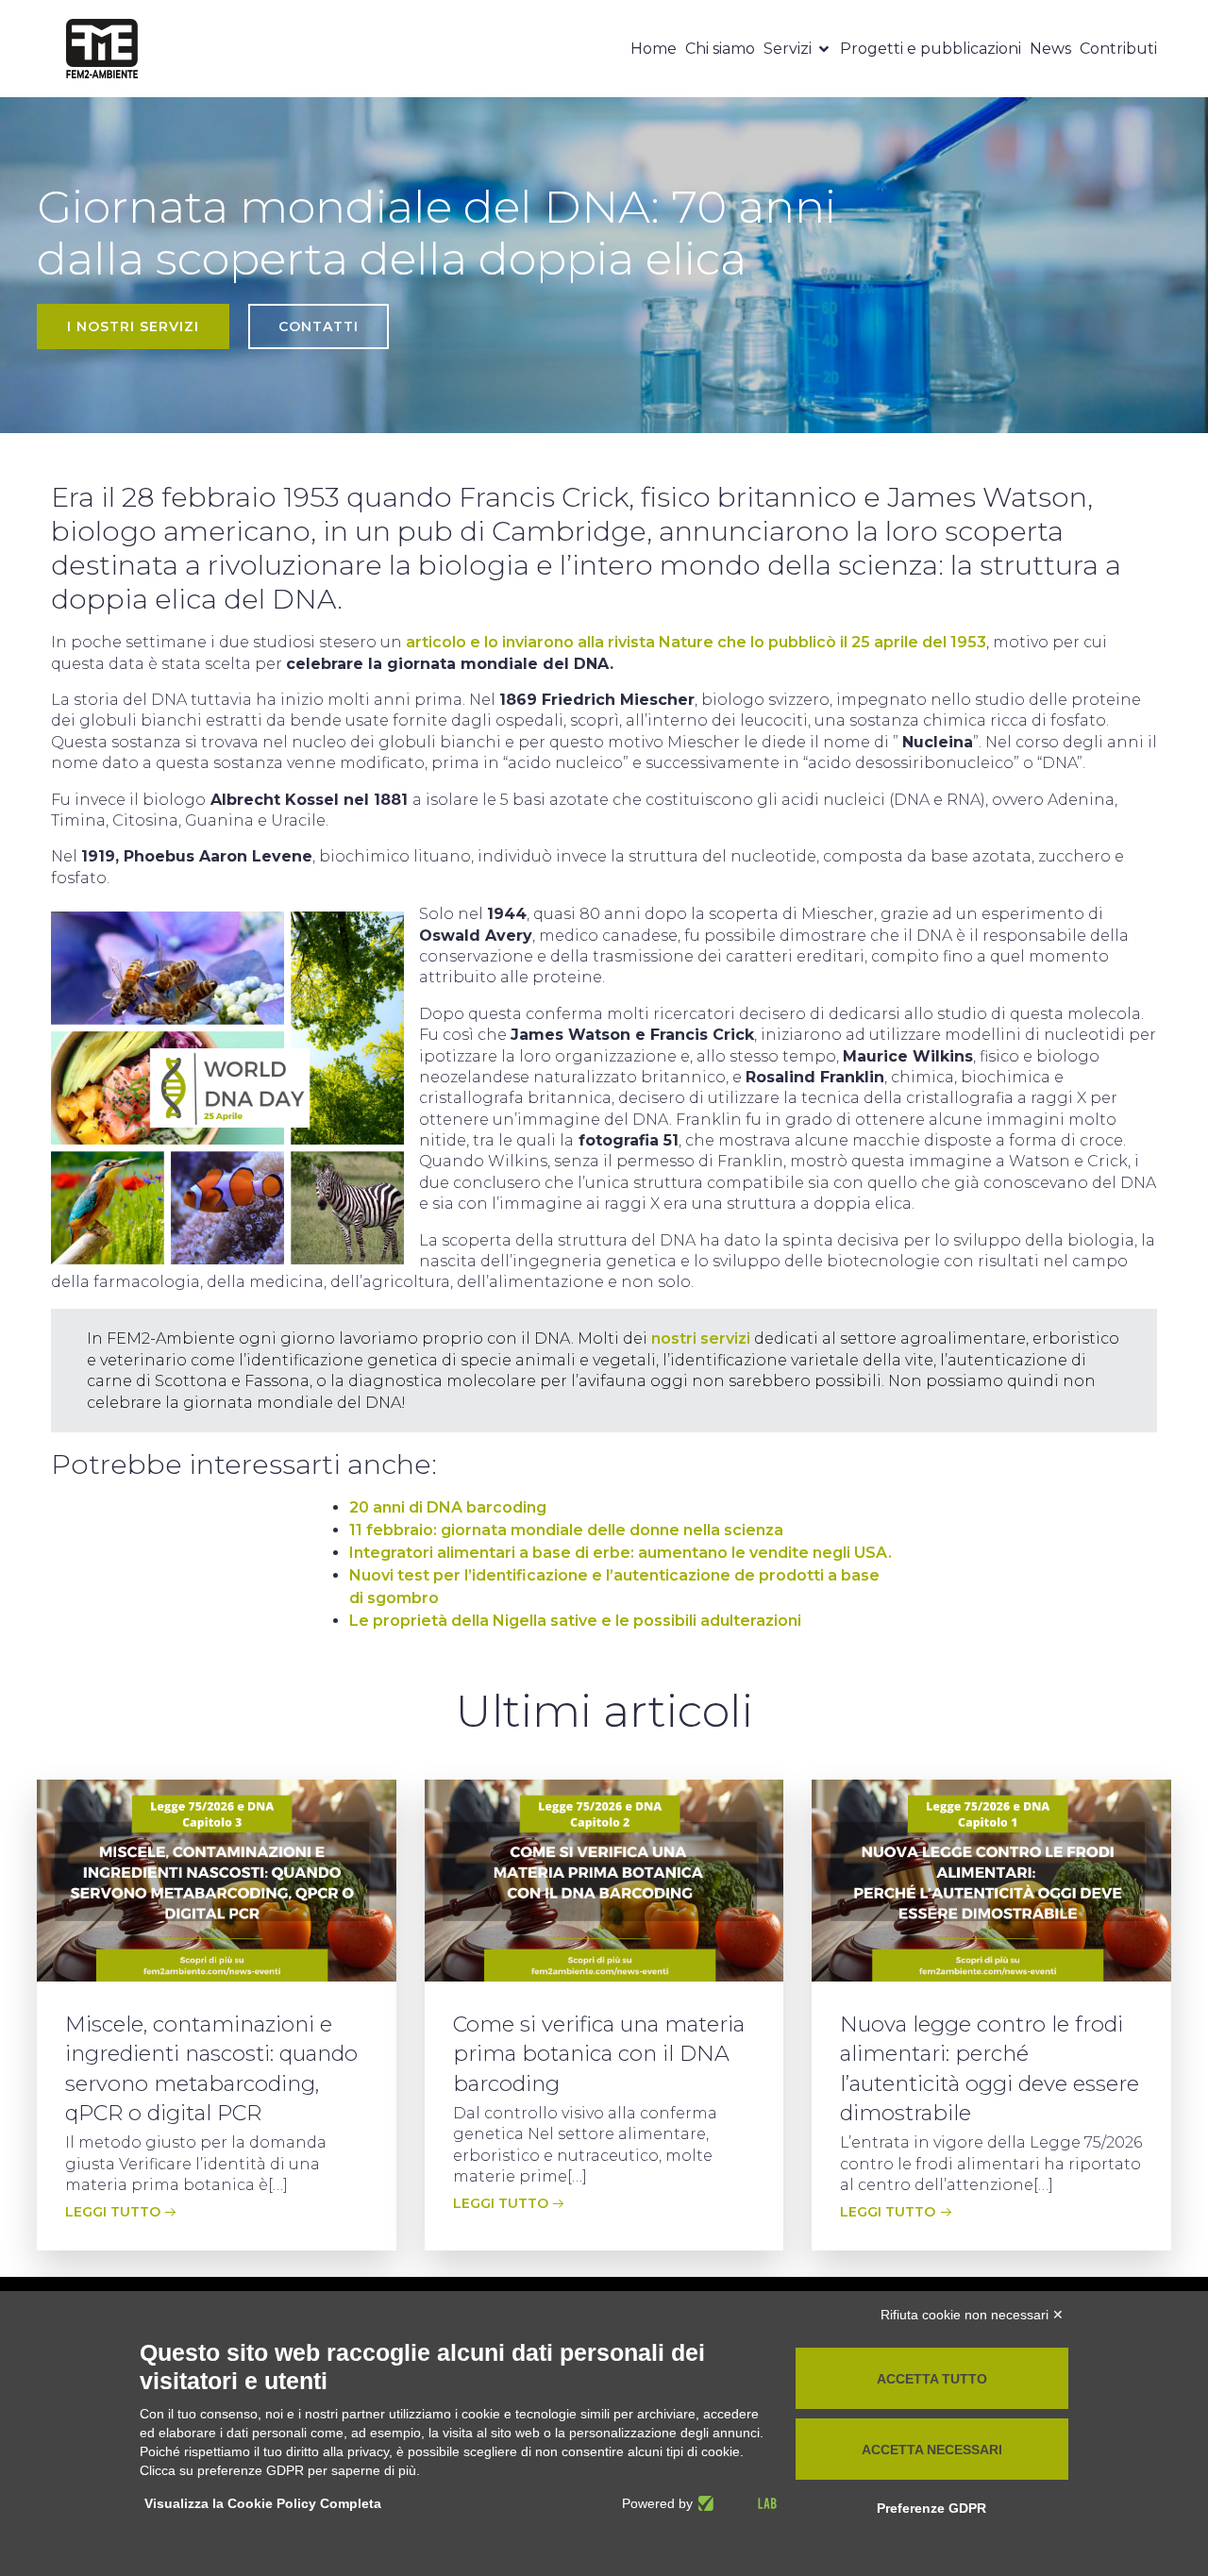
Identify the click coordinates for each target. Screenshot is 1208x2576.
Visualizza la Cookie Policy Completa (263, 2503)
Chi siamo (720, 49)
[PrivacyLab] (735, 2503)
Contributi (1118, 49)
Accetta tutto (932, 2379)
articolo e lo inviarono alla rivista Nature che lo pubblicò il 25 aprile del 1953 (696, 642)
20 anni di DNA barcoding (448, 1507)
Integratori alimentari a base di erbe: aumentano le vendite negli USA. (621, 1553)
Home (654, 49)
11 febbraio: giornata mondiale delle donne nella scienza (566, 1530)
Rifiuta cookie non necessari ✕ (972, 2315)
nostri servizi (701, 1338)
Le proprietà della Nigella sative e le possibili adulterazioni (575, 1621)
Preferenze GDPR (931, 2508)
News (1050, 49)
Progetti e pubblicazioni (931, 49)
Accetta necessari (932, 2450)
